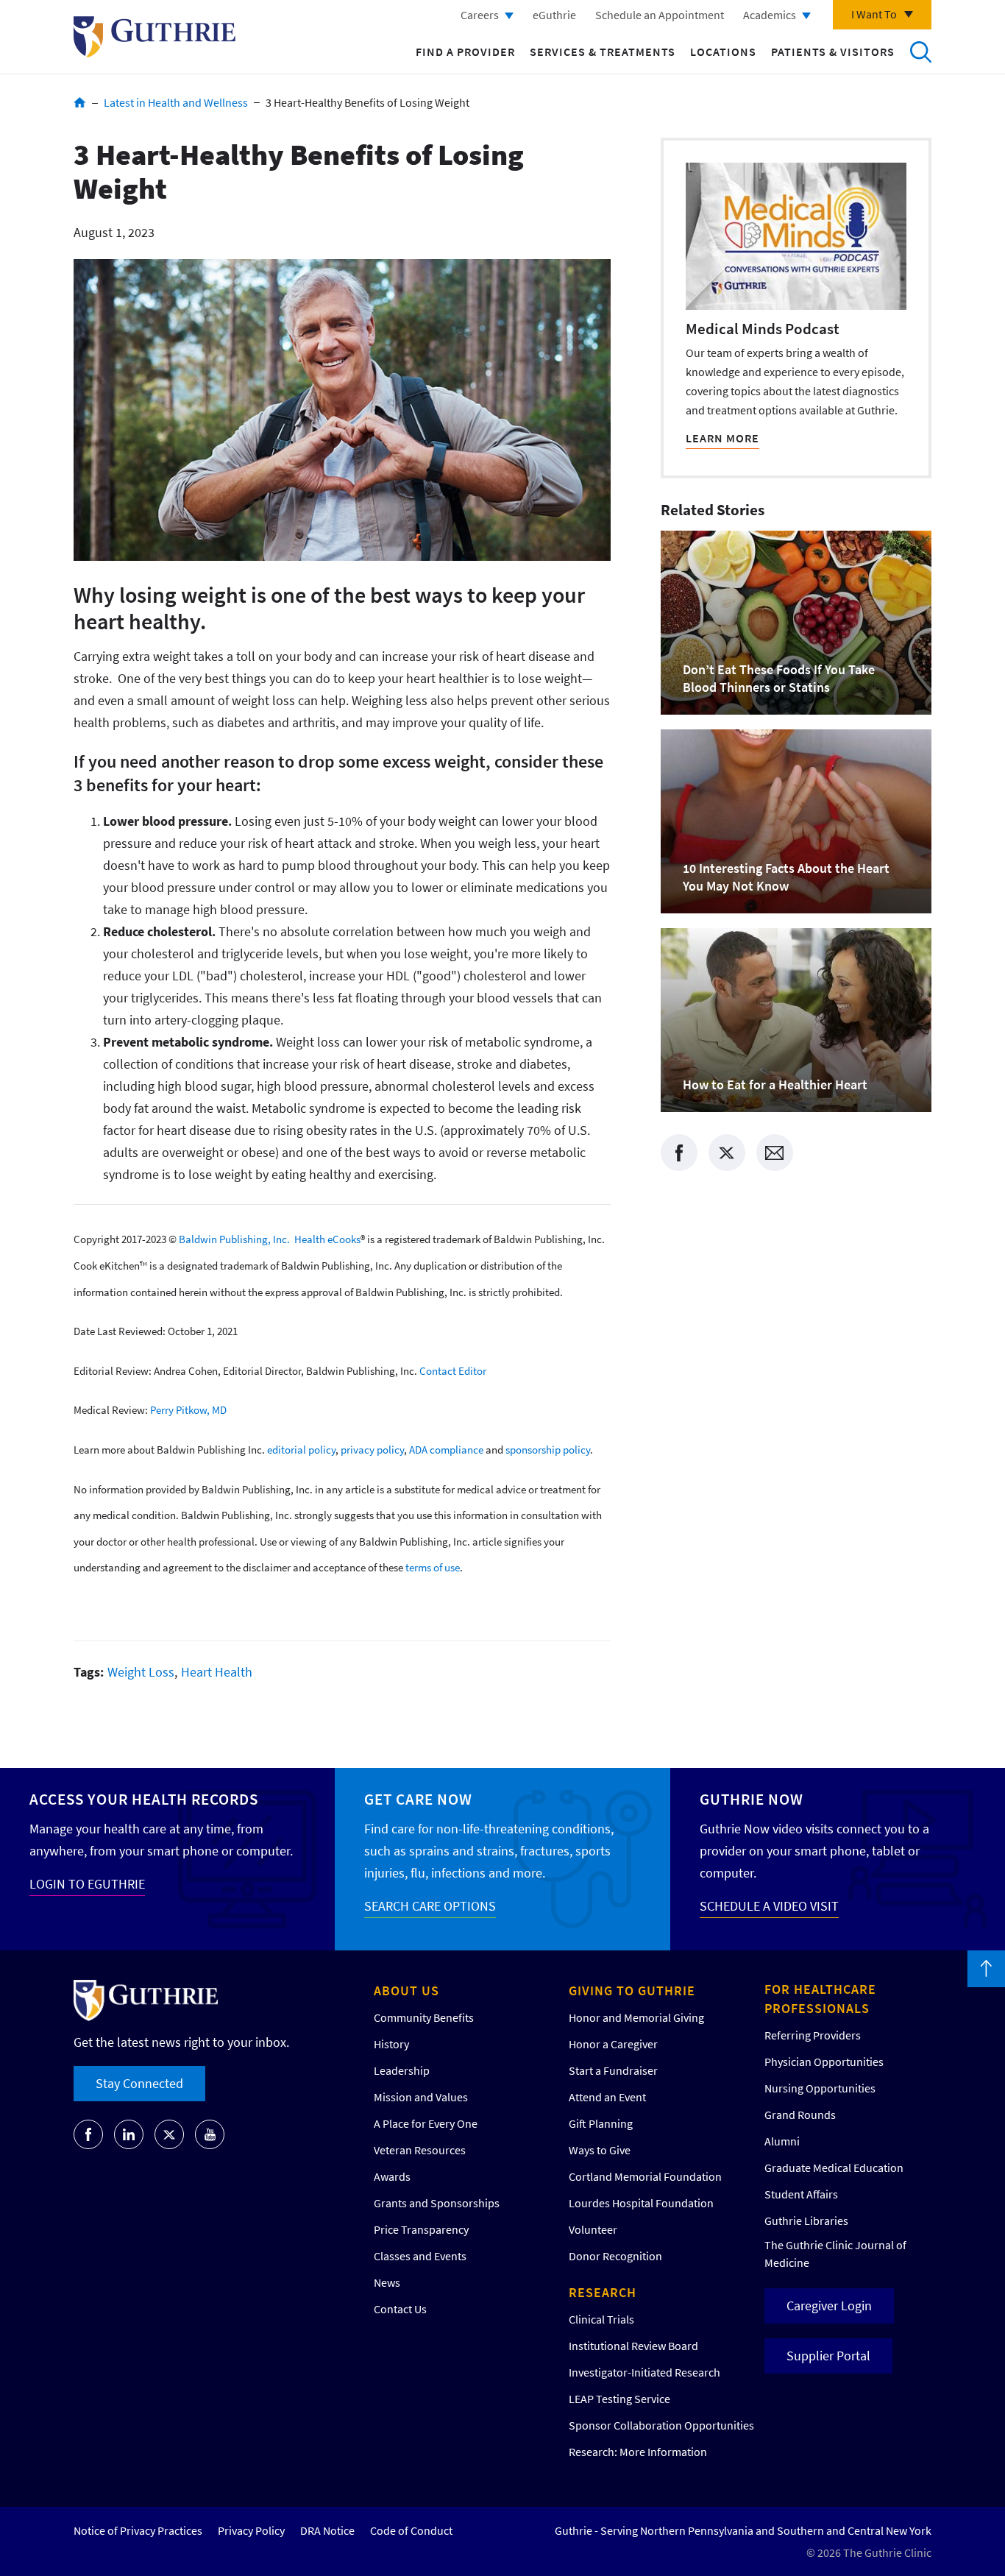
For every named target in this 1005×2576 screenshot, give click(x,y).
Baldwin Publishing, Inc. (234, 1239)
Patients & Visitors (833, 52)
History (391, 2044)
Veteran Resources (420, 2150)
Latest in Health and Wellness (176, 102)
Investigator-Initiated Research (644, 2372)
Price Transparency (421, 2229)
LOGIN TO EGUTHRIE (87, 1884)
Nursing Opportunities (820, 2088)
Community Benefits (424, 2017)
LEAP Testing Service (619, 2399)
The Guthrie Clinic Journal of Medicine (835, 2254)
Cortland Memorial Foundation (645, 2176)
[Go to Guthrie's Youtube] (210, 2134)
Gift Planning (601, 2123)
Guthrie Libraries (806, 2221)
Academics (770, 15)
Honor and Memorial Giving (636, 2017)
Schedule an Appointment (660, 15)
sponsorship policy (548, 1450)
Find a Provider (465, 52)
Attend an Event (607, 2097)
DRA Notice (327, 2530)
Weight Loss (141, 1672)
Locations (723, 52)
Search (920, 52)
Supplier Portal (828, 2356)
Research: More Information (638, 2452)
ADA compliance (446, 1450)
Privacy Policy (251, 2530)
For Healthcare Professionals (820, 1999)
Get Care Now (418, 1799)
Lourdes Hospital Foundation (641, 2203)
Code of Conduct (411, 2530)
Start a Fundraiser (613, 2070)
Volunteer (593, 2229)
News (387, 2282)
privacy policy (372, 1450)
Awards (392, 2176)
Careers (480, 15)
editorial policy (301, 1450)
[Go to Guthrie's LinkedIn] (129, 2134)
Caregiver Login (829, 2306)
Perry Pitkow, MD (188, 1410)
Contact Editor (453, 1370)
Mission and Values (421, 2097)
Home (80, 102)
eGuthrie (554, 15)
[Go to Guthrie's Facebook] (88, 2134)
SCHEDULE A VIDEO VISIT (769, 1906)
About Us (406, 1991)
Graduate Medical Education (834, 2168)
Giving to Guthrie (632, 1991)
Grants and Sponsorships (437, 2203)
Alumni (782, 2141)
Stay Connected (139, 2083)
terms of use (433, 1567)
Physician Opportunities (824, 2062)
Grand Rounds (800, 2115)
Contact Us (400, 2309)
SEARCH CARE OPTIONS (430, 1906)
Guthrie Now (752, 1799)
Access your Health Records (144, 1799)
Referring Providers (813, 2035)
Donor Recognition (615, 2256)
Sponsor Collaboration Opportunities (661, 2425)
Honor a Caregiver (613, 2044)
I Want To (874, 14)
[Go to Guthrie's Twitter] (169, 2134)
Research (603, 2292)
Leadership (402, 2070)
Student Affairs (801, 2194)
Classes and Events (420, 2256)
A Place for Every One (426, 2123)
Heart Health (217, 1672)
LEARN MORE (722, 438)
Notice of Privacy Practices (138, 2530)
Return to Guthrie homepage (155, 37)
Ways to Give (600, 2150)
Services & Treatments (603, 52)
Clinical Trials (601, 2319)
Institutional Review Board (633, 2346)
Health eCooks (327, 1239)
